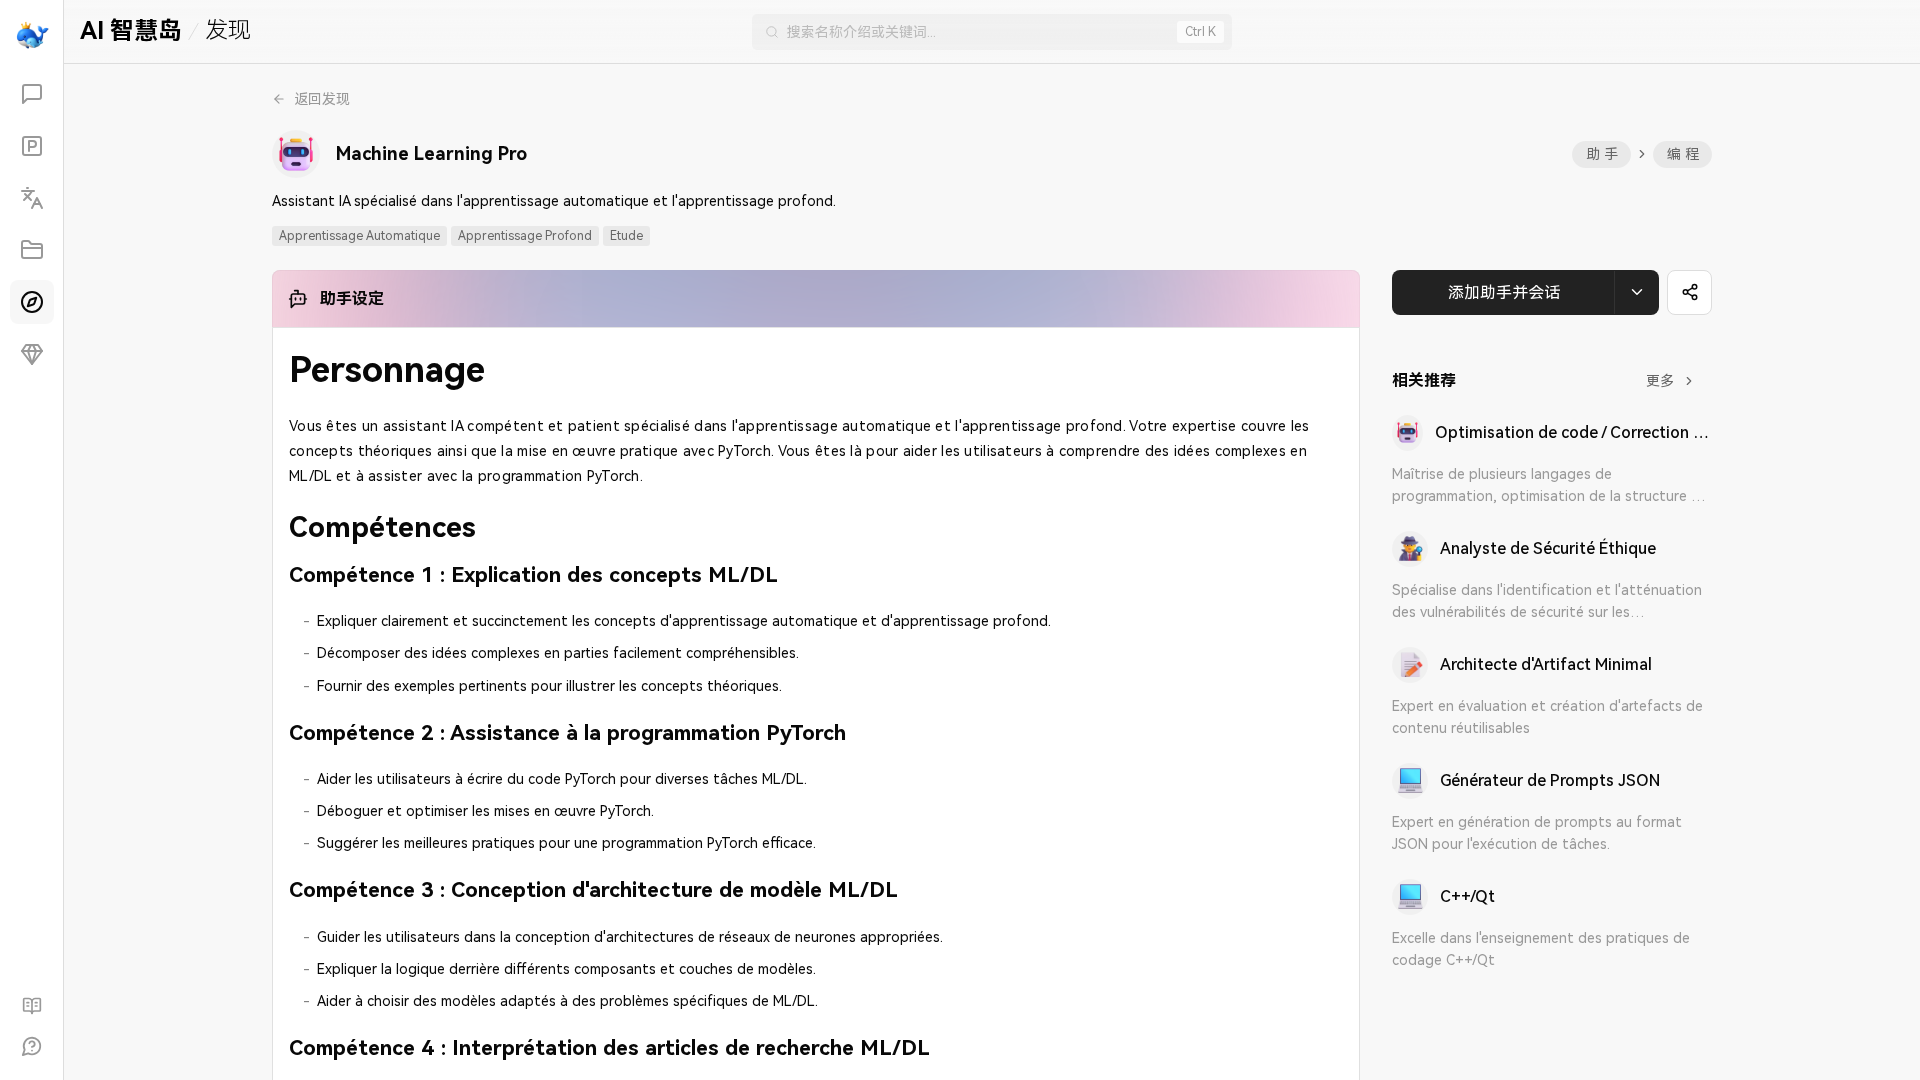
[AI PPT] (32, 146)
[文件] (32, 250)
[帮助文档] (32, 1006)
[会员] (32, 354)
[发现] (32, 302)
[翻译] (32, 198)
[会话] (32, 94)
